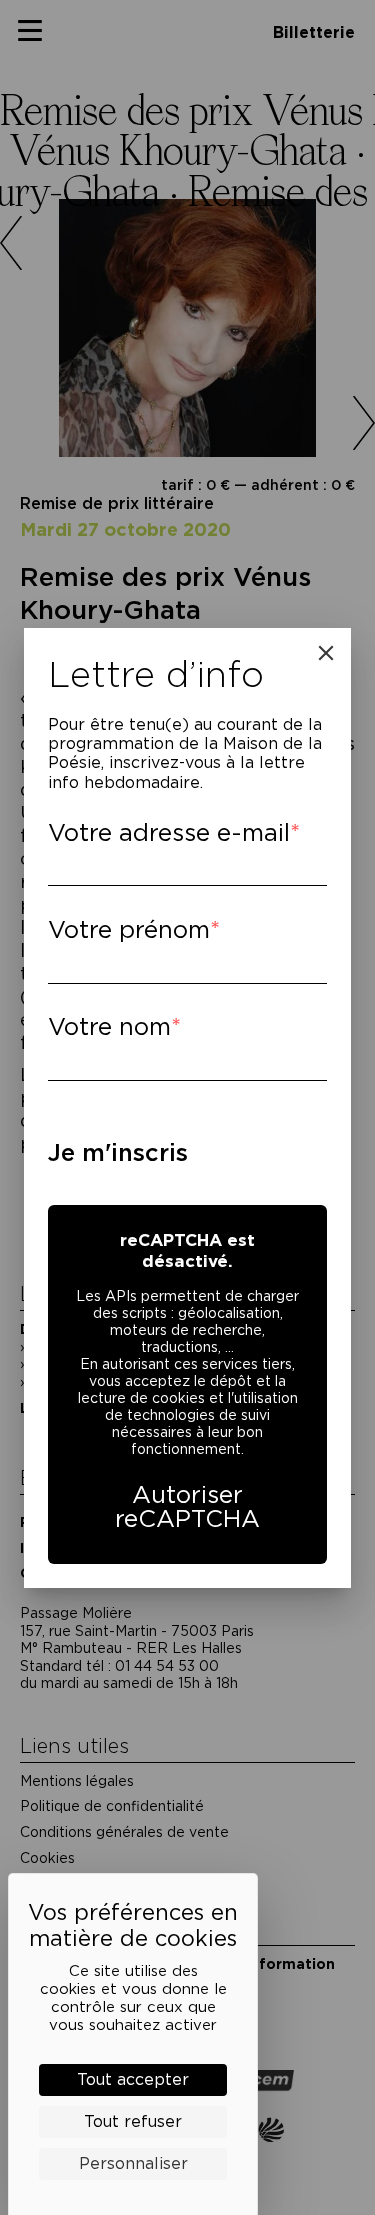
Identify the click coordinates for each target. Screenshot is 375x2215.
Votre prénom (129, 929)
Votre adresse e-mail (169, 832)
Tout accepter (133, 2079)
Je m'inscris (118, 1152)
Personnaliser (133, 2163)
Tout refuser (133, 2121)
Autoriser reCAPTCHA (187, 1506)
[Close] (326, 653)
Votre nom (109, 1026)
